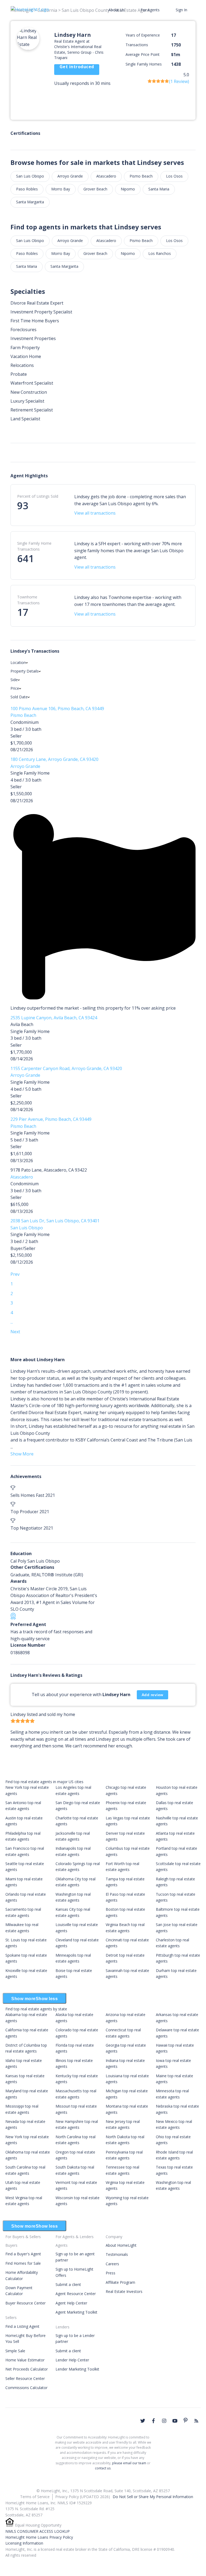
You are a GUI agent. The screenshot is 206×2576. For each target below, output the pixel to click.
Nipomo (128, 189)
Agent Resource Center (76, 2294)
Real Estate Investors (124, 2291)
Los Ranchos (160, 253)
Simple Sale (15, 2351)
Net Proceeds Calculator (27, 2369)
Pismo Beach (141, 176)
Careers (112, 2264)
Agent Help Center (71, 2303)
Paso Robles (27, 189)
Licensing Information (24, 2543)
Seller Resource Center (25, 2378)
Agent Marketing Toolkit (76, 2312)
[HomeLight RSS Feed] (196, 2421)
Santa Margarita (30, 202)
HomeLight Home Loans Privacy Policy (39, 2537)
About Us (116, 10)
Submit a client (68, 2284)
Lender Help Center (72, 2360)
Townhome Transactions (28, 600)
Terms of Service (35, 2497)
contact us (103, 2468)
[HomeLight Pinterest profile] (186, 2420)
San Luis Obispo (30, 176)
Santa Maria (159, 189)
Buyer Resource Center (25, 2303)
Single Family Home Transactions (34, 546)
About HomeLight (121, 2245)
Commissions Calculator (26, 2388)
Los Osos (174, 176)
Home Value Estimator (25, 2360)
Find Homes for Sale (23, 2263)
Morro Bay (61, 189)
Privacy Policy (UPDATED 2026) (83, 2497)
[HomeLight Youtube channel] (175, 2421)
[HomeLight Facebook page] (153, 2421)
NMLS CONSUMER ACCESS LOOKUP (38, 2531)
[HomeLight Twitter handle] (143, 2421)
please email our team (129, 2463)
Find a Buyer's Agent (23, 2254)
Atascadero (106, 176)
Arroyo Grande (70, 176)
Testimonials (117, 2254)
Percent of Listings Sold (38, 496)
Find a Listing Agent (22, 2326)
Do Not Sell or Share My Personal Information (153, 2497)
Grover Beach (95, 189)
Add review (152, 1695)
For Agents (150, 10)
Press (111, 2273)
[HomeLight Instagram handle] (164, 2421)
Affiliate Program (120, 2282)
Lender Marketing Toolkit (77, 2369)
